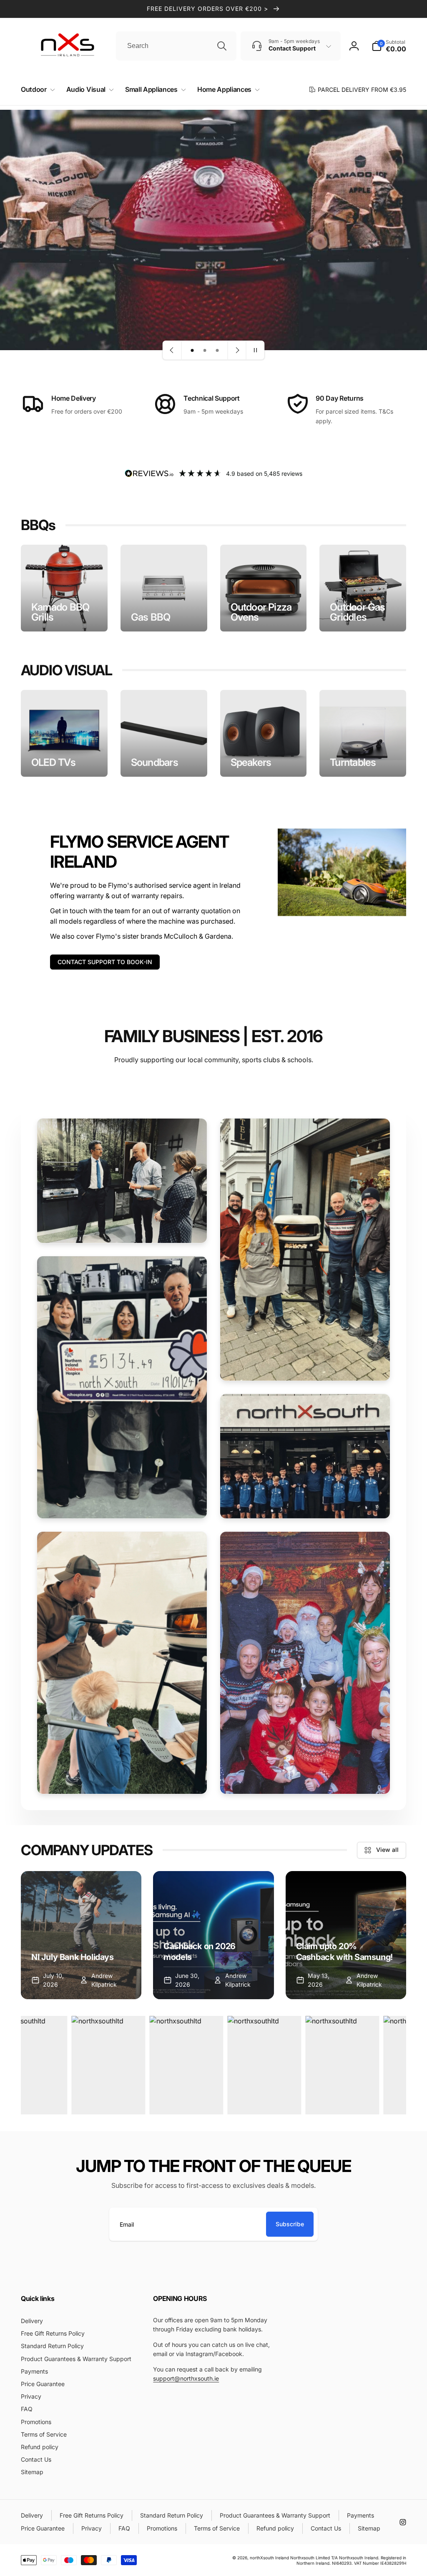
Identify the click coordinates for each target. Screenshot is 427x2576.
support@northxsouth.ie (186, 2378)
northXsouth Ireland (269, 2558)
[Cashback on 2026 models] (213, 1935)
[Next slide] (237, 350)
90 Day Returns (340, 398)
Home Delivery (74, 398)
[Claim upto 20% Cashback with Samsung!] (346, 1935)
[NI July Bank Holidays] (81, 1935)
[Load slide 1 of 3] (192, 350)
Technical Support (212, 398)
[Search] (222, 46)
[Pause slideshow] (255, 350)
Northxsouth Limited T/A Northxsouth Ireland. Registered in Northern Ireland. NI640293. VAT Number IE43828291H (348, 2560)
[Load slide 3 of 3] (217, 350)
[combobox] (176, 46)
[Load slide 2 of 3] (205, 350)
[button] (36, 90)
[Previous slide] (172, 350)
